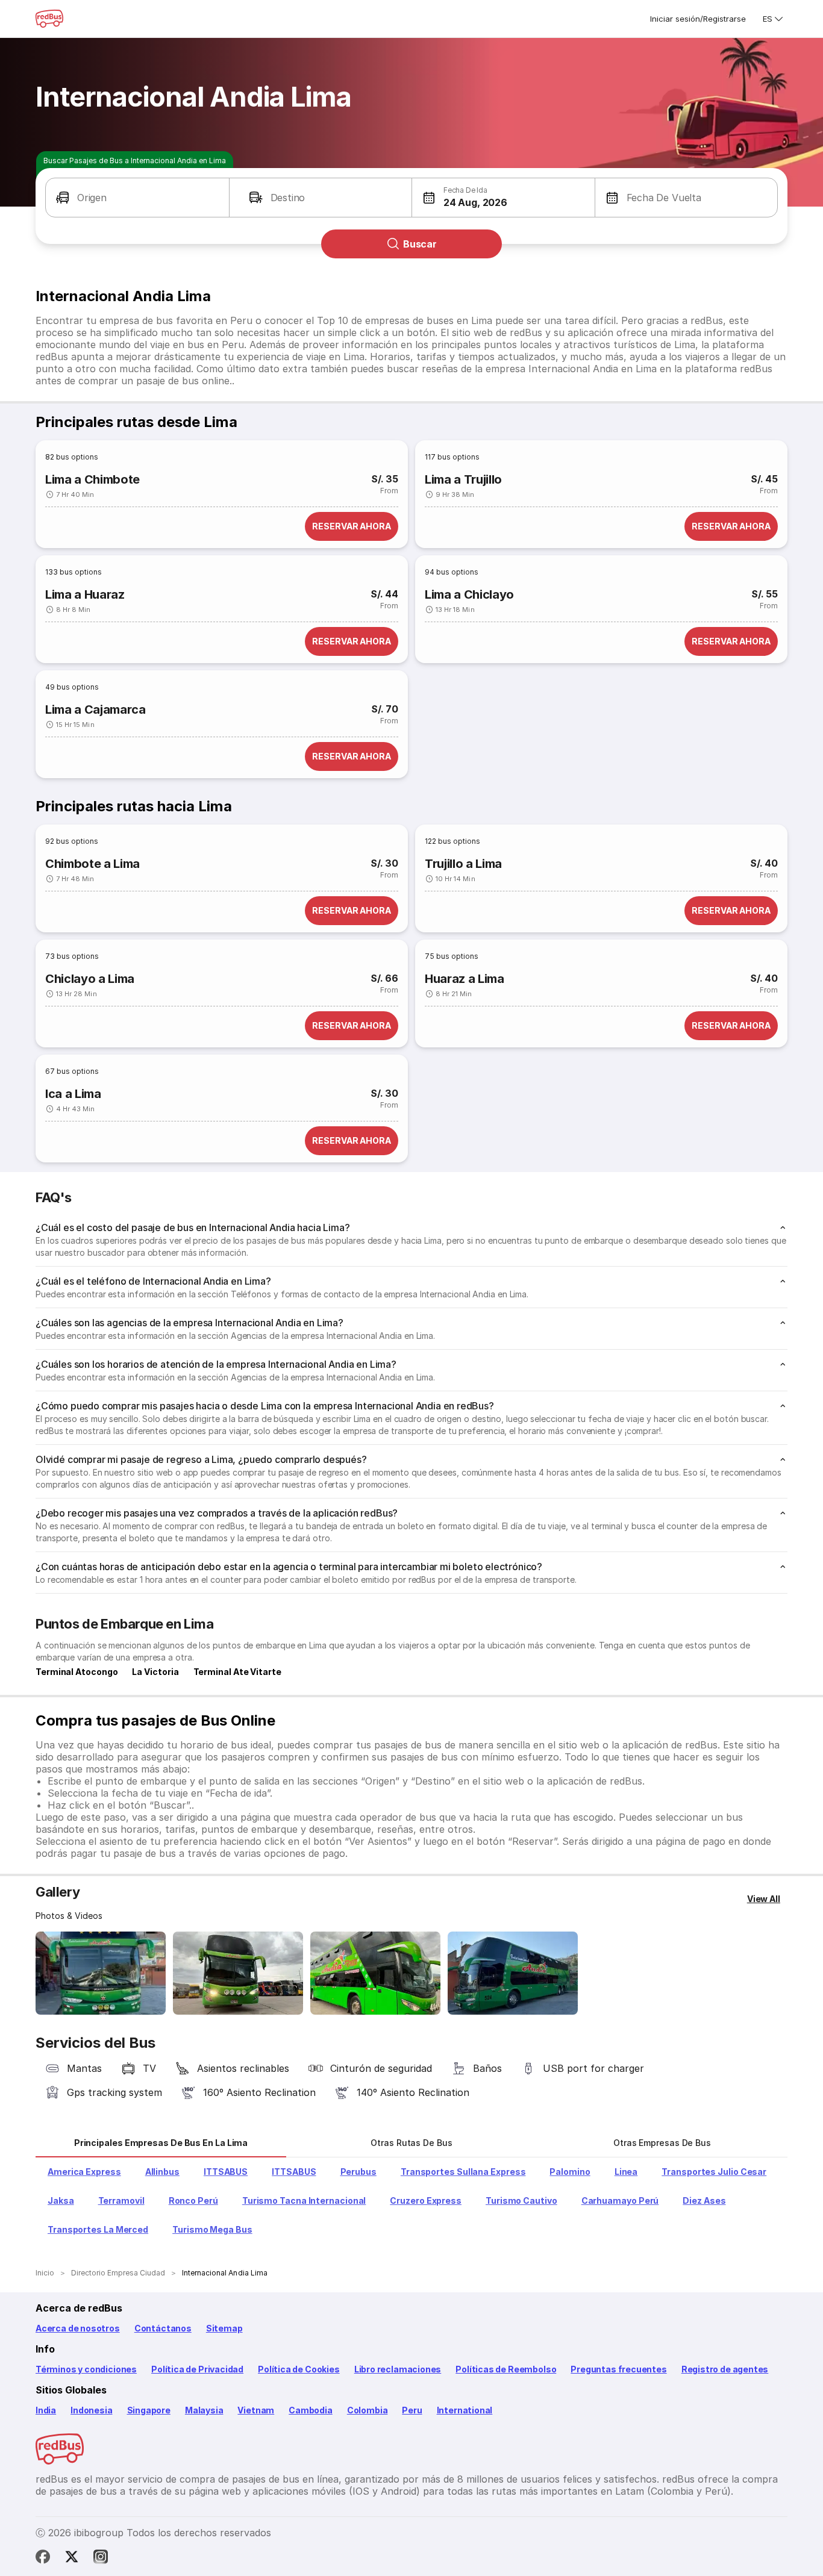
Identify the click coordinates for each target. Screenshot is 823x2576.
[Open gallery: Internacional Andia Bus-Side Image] (375, 1973)
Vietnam (256, 2410)
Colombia (368, 2410)
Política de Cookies (299, 2369)
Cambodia (311, 2410)
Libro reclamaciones (398, 2369)
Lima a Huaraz (85, 594)
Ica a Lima (73, 1094)
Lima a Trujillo (463, 479)
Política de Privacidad (197, 2369)
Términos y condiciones (86, 2369)
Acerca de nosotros (78, 2328)
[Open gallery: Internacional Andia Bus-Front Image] (101, 1973)
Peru (412, 2410)
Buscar (420, 244)
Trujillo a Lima (463, 864)
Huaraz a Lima (465, 979)
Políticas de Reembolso (506, 2369)
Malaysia (204, 2410)
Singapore (149, 2410)
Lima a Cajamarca (95, 709)
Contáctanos (163, 2328)
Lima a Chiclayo (469, 594)
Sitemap (224, 2328)
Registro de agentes (725, 2369)
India (46, 2410)
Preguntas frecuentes (618, 2369)
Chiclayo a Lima (90, 979)
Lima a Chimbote (92, 479)
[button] (137, 198)
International (465, 2410)
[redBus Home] (49, 19)
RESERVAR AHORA (352, 526)
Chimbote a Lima (92, 864)
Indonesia (91, 2410)
